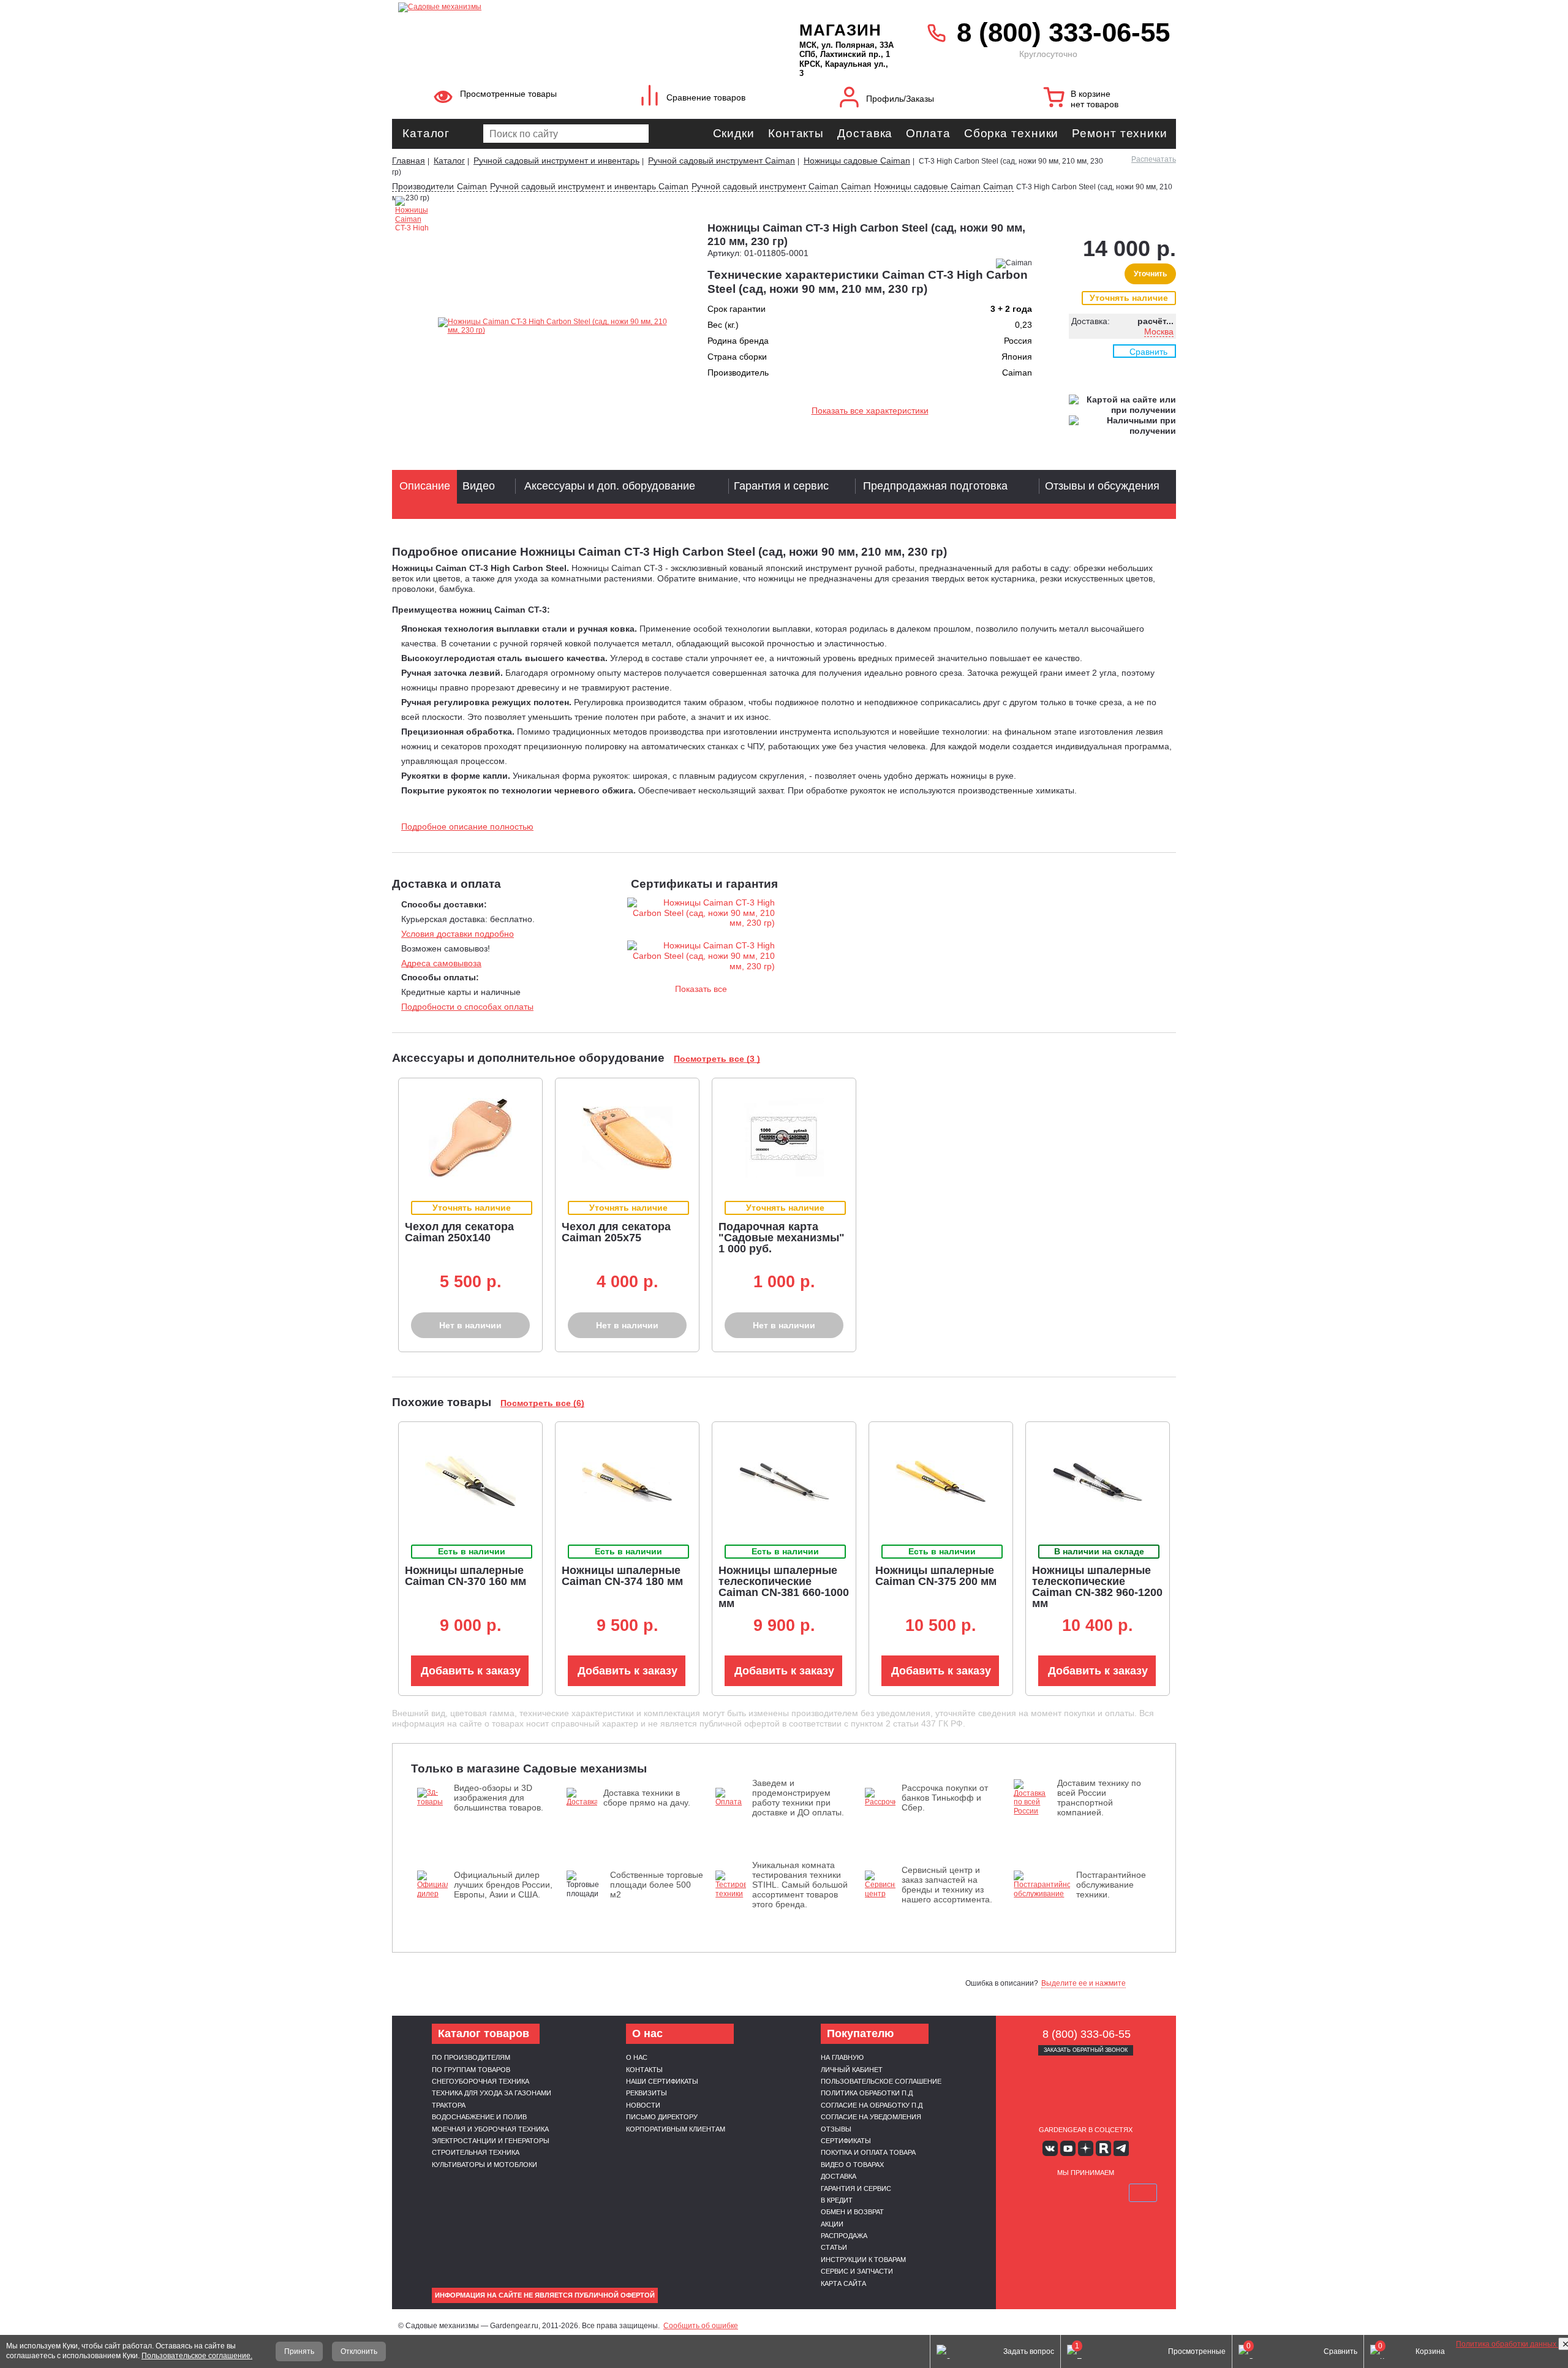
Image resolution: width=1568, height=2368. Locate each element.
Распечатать (1154, 159)
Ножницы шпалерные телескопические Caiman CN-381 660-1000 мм (784, 1587)
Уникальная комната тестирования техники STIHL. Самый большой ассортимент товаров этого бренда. (800, 1885)
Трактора (449, 2105)
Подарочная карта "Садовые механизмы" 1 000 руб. (782, 1238)
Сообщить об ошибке (701, 2326)
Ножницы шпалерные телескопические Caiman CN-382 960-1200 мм (1097, 1587)
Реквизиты (646, 2093)
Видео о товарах (852, 2165)
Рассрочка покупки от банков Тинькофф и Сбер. (945, 1798)
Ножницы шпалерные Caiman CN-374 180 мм (622, 1576)
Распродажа (844, 2236)
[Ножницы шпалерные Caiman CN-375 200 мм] (941, 1482)
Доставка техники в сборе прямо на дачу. (647, 1798)
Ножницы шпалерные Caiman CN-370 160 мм (466, 1576)
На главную (842, 2057)
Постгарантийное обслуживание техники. (1111, 1885)
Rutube (1103, 2148)
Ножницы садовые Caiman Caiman (944, 186)
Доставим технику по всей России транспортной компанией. (1099, 1798)
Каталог (426, 133)
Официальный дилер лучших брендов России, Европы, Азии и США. (503, 1885)
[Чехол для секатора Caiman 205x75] (627, 1138)
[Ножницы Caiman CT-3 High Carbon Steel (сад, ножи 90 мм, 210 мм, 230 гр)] (559, 326)
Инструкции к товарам (863, 2260)
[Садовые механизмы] (572, 6)
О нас (637, 2057)
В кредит (837, 2200)
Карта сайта (843, 2283)
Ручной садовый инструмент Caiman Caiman (781, 186)
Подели (1099, 2193)
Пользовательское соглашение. (197, 2356)
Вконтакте (1050, 2148)
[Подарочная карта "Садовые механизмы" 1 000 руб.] (784, 1138)
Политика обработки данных (1507, 2344)
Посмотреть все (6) (542, 1403)
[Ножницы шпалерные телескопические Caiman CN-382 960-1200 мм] (1098, 1482)
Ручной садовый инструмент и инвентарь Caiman (589, 186)
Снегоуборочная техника (481, 2081)
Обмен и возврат (852, 2212)
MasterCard (1057, 2193)
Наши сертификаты (662, 2081)
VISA (1028, 2193)
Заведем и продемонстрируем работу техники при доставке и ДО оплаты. (798, 1798)
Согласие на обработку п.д (872, 2105)
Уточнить (1150, 274)
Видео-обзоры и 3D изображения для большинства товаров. (499, 1798)
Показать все (701, 989)
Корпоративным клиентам (676, 2129)
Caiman (472, 186)
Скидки (734, 133)
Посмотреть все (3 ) (717, 1059)
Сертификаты (846, 2141)
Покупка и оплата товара (868, 2152)
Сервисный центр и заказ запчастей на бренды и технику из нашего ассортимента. (947, 1885)
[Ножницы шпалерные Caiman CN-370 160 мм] (470, 1482)
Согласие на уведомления (871, 2117)
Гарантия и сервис (856, 2188)
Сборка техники (1012, 133)
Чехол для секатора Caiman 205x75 (616, 1232)
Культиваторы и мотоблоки (484, 2165)
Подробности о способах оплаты (467, 1007)
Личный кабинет (852, 2070)
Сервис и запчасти (857, 2271)
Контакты (796, 133)
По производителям (471, 2057)
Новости (643, 2105)
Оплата (928, 133)
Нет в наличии (470, 1325)
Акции (832, 2224)
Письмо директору (662, 2117)
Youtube (1068, 2148)
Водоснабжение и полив (479, 2117)
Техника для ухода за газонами (492, 2093)
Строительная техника (476, 2152)
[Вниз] (1513, 86)
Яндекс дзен (1086, 2148)
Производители (423, 186)
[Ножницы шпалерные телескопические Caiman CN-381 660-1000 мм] (784, 1482)
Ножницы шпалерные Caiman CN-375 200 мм (936, 1576)
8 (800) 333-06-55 (1063, 32)
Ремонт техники (1120, 133)
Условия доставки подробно (458, 934)
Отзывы (836, 2129)
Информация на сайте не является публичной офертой (545, 2295)
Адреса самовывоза (441, 963)
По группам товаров (471, 2070)
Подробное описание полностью (467, 827)
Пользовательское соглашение (881, 2081)
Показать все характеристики (870, 410)
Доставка (865, 133)
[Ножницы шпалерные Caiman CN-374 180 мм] (627, 1482)
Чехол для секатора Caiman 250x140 (459, 1232)
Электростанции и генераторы (491, 2141)
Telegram (1121, 2148)
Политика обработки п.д (867, 2093)
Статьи (834, 2247)
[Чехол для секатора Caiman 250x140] (470, 1138)
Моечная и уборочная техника (490, 2129)
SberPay (1143, 2193)
